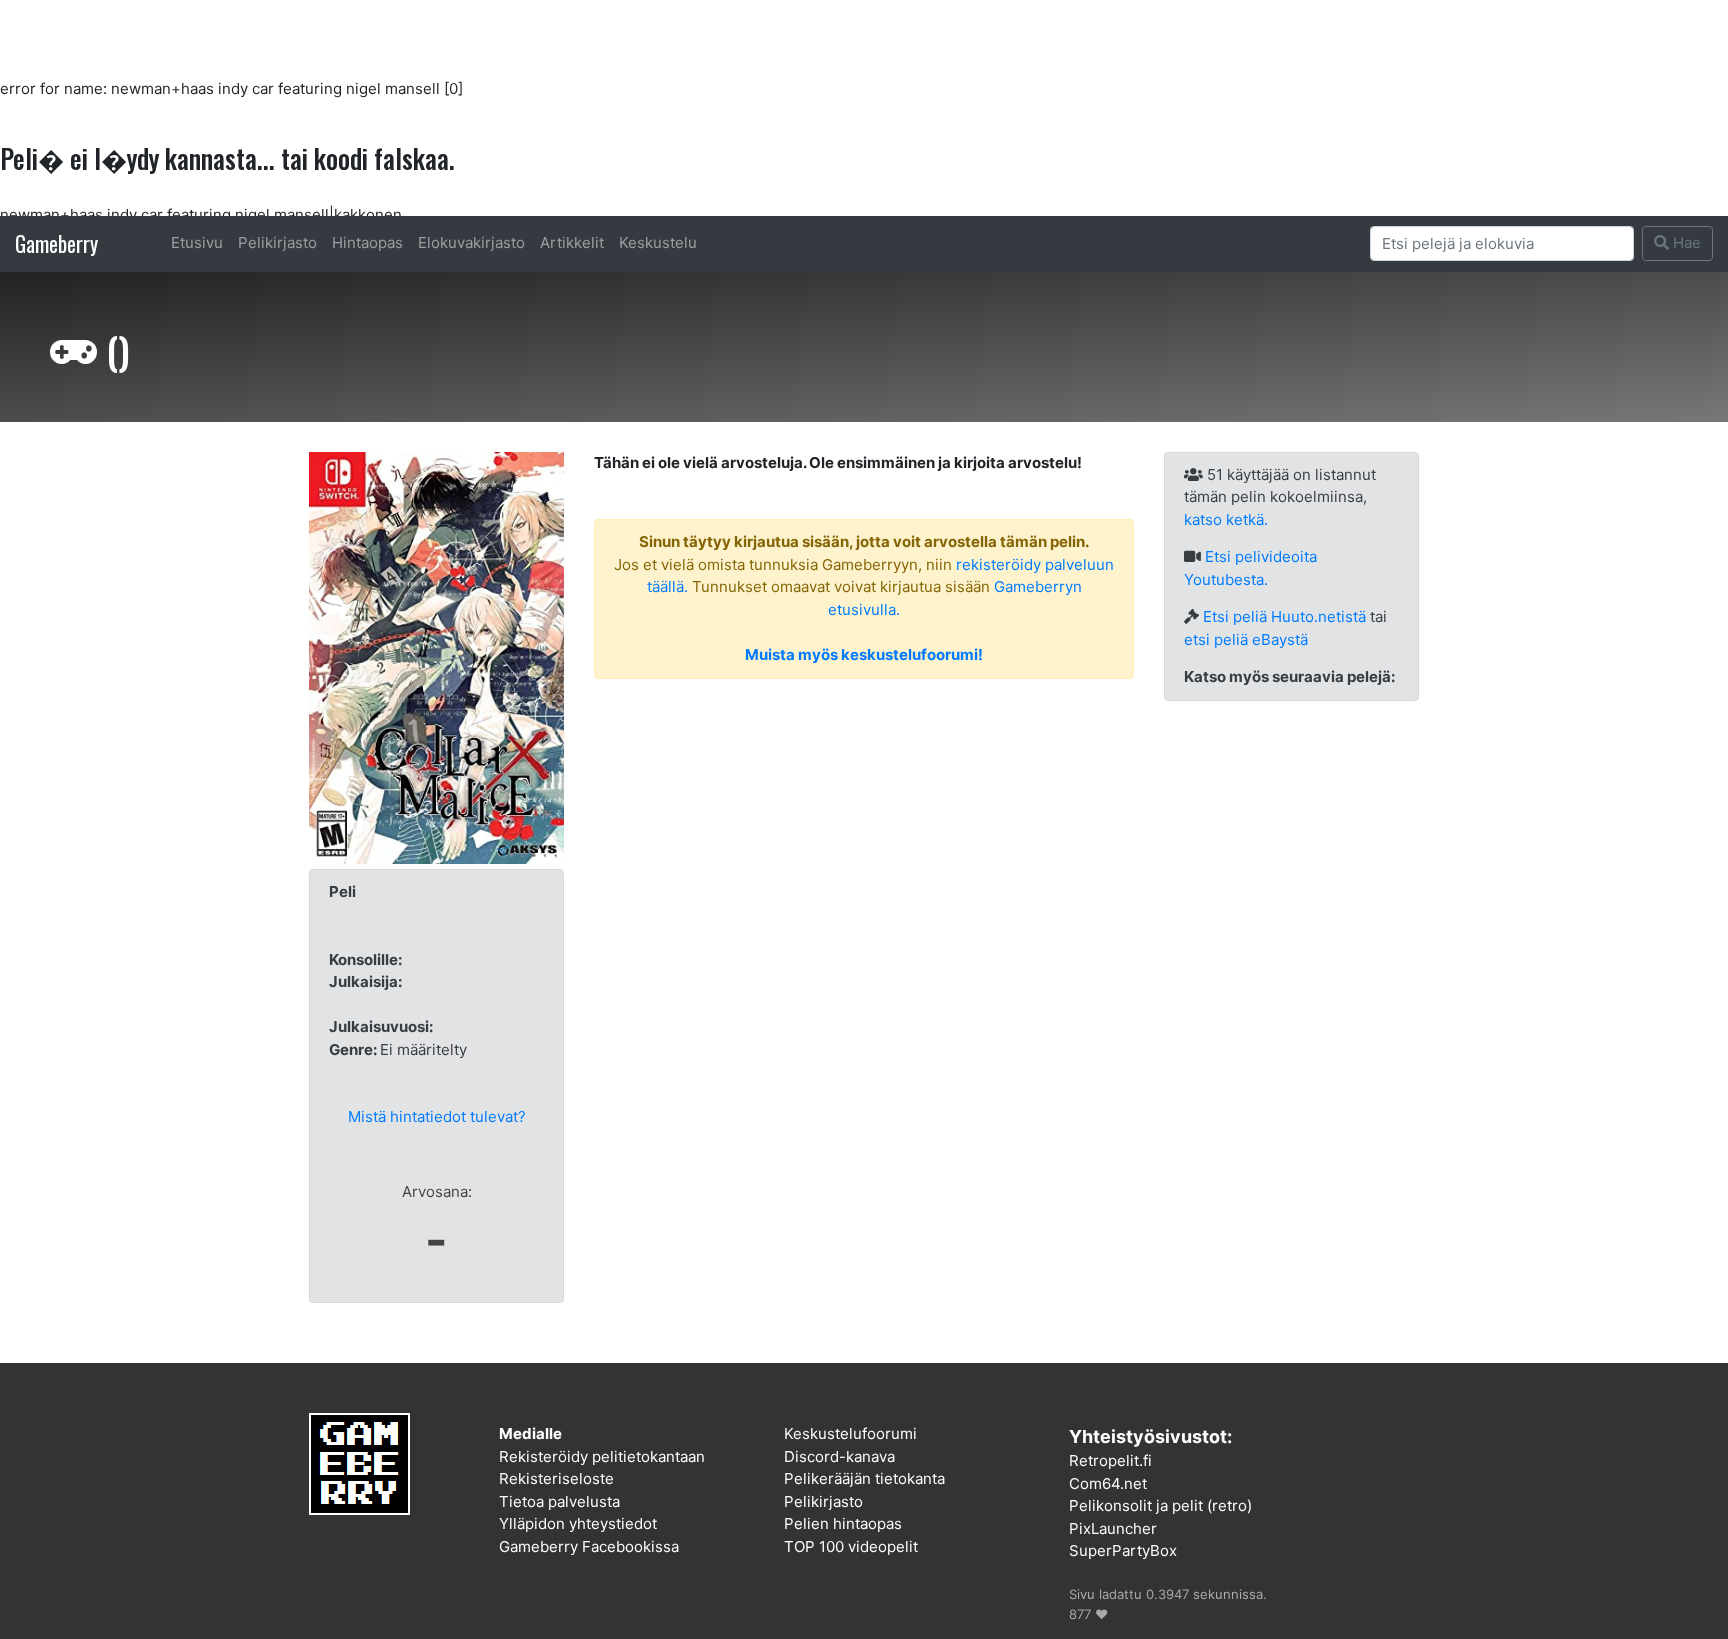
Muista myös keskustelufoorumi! (864, 654)
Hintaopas (367, 242)
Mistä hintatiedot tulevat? (437, 1116)
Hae (1685, 242)
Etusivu (197, 242)
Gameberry (56, 243)
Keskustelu (658, 242)
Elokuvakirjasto (471, 242)
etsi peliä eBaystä (1246, 639)
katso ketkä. (1226, 519)
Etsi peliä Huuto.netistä (1284, 616)
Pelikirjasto (277, 242)
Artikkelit (572, 242)
